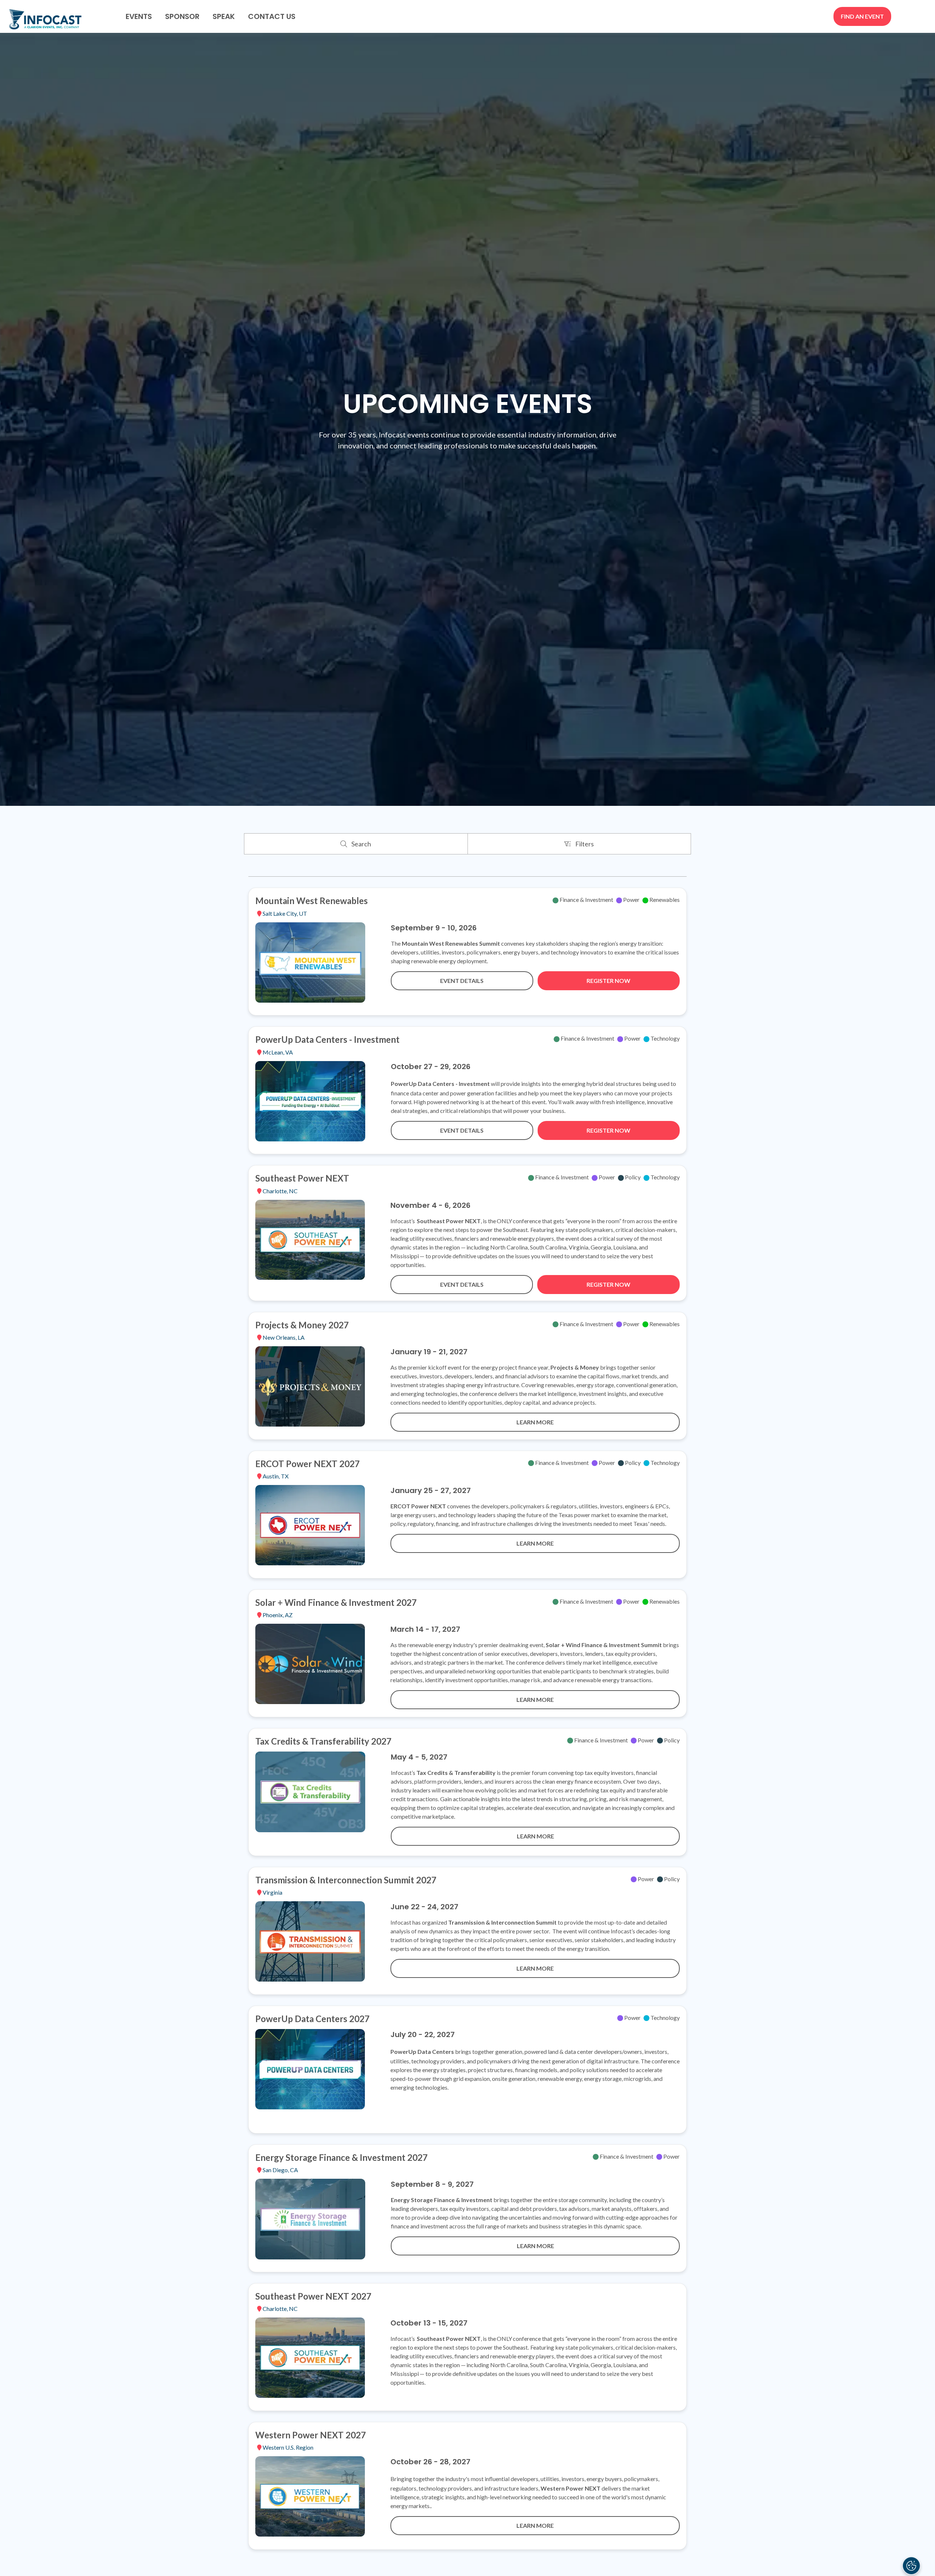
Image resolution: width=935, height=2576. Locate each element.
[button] (862, 16)
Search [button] (363, 846)
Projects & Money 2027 (302, 1325)
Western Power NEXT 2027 (311, 2435)
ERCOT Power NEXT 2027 (308, 1464)
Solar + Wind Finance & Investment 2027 (336, 1602)
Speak (224, 16)
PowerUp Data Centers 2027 (312, 2019)
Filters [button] (586, 846)
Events (139, 16)
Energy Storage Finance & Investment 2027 (341, 2157)
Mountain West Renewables (312, 901)
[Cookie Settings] (911, 2566)
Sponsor (182, 16)
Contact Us (272, 16)
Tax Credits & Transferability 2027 (323, 1741)
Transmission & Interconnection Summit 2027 (346, 1880)
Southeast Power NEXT (302, 1178)
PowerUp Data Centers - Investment (327, 1039)
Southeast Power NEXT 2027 (313, 2296)
